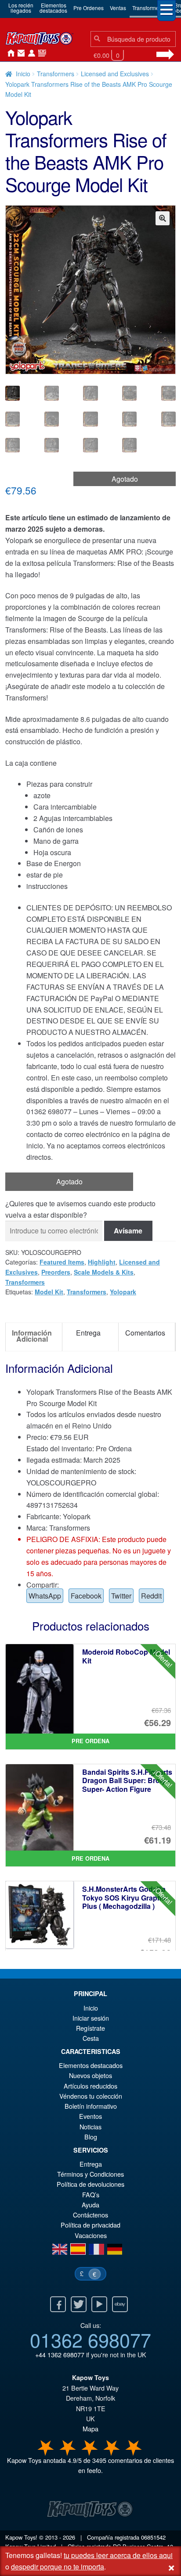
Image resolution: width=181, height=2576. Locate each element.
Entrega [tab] (88, 1333)
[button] (163, 218)
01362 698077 (90, 2339)
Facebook (86, 1596)
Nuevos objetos (90, 2075)
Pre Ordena (90, 1741)
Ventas (118, 8)
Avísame (128, 1231)
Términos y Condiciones (90, 2174)
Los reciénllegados (21, 8)
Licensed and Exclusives (115, 74)
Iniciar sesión (30, 53)
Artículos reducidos (90, 2086)
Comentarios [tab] (145, 1333)
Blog (91, 2137)
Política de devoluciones (90, 2184)
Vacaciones (91, 2235)
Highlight (102, 1262)
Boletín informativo (91, 2106)
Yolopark (123, 1292)
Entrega (91, 2164)
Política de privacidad (90, 2225)
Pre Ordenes (89, 8)
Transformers (148, 8)
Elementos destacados (91, 2065)
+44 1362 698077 (60, 2354)
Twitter (121, 1596)
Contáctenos (19, 53)
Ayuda (90, 2205)
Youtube (99, 2304)
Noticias (40, 53)
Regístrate (90, 2028)
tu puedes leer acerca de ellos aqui (118, 2555)
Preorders (56, 1272)
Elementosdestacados (53, 8)
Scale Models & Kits (104, 1272)
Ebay (120, 2304)
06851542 (153, 2537)
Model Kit (49, 1292)
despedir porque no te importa (58, 2567)
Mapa (90, 2429)
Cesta (91, 2038)
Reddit (151, 1596)
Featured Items (62, 1262)
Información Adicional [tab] (32, 1336)
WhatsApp (45, 1596)
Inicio (9, 53)
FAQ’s (91, 2194)
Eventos (90, 2116)
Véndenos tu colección (91, 2096)
